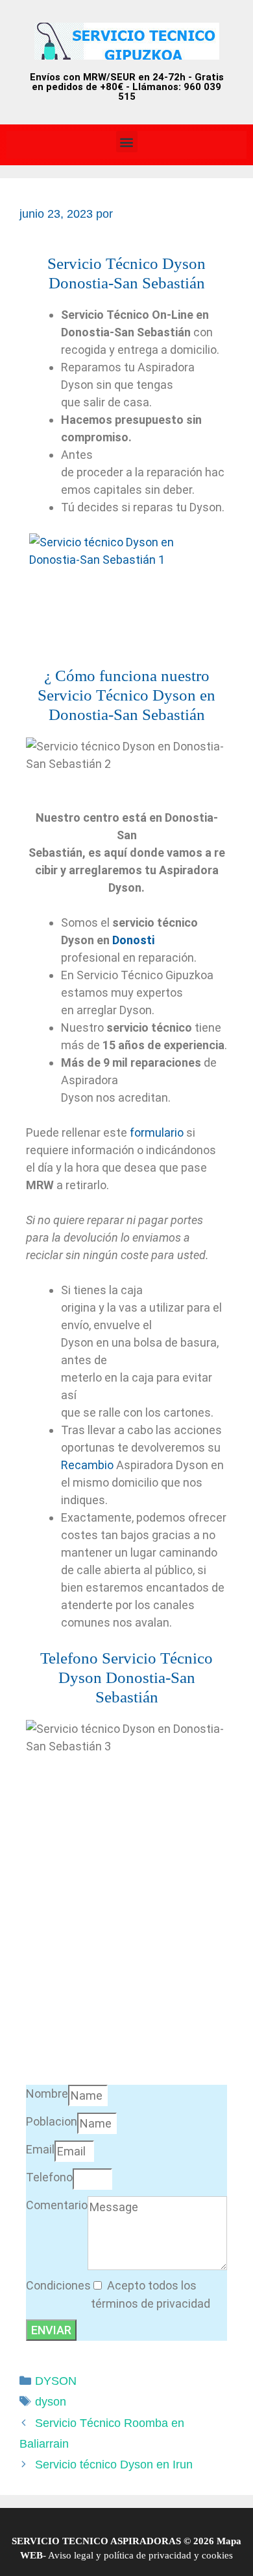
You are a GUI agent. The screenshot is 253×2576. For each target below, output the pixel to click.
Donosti (133, 940)
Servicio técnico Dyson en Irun (114, 2465)
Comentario (57, 2205)
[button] (127, 142)
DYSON (56, 2381)
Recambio (87, 1465)
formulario (157, 1132)
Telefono (49, 2177)
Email (40, 2149)
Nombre (47, 2094)
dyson (51, 2402)
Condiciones (58, 2285)
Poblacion (52, 2121)
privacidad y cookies (189, 2555)
